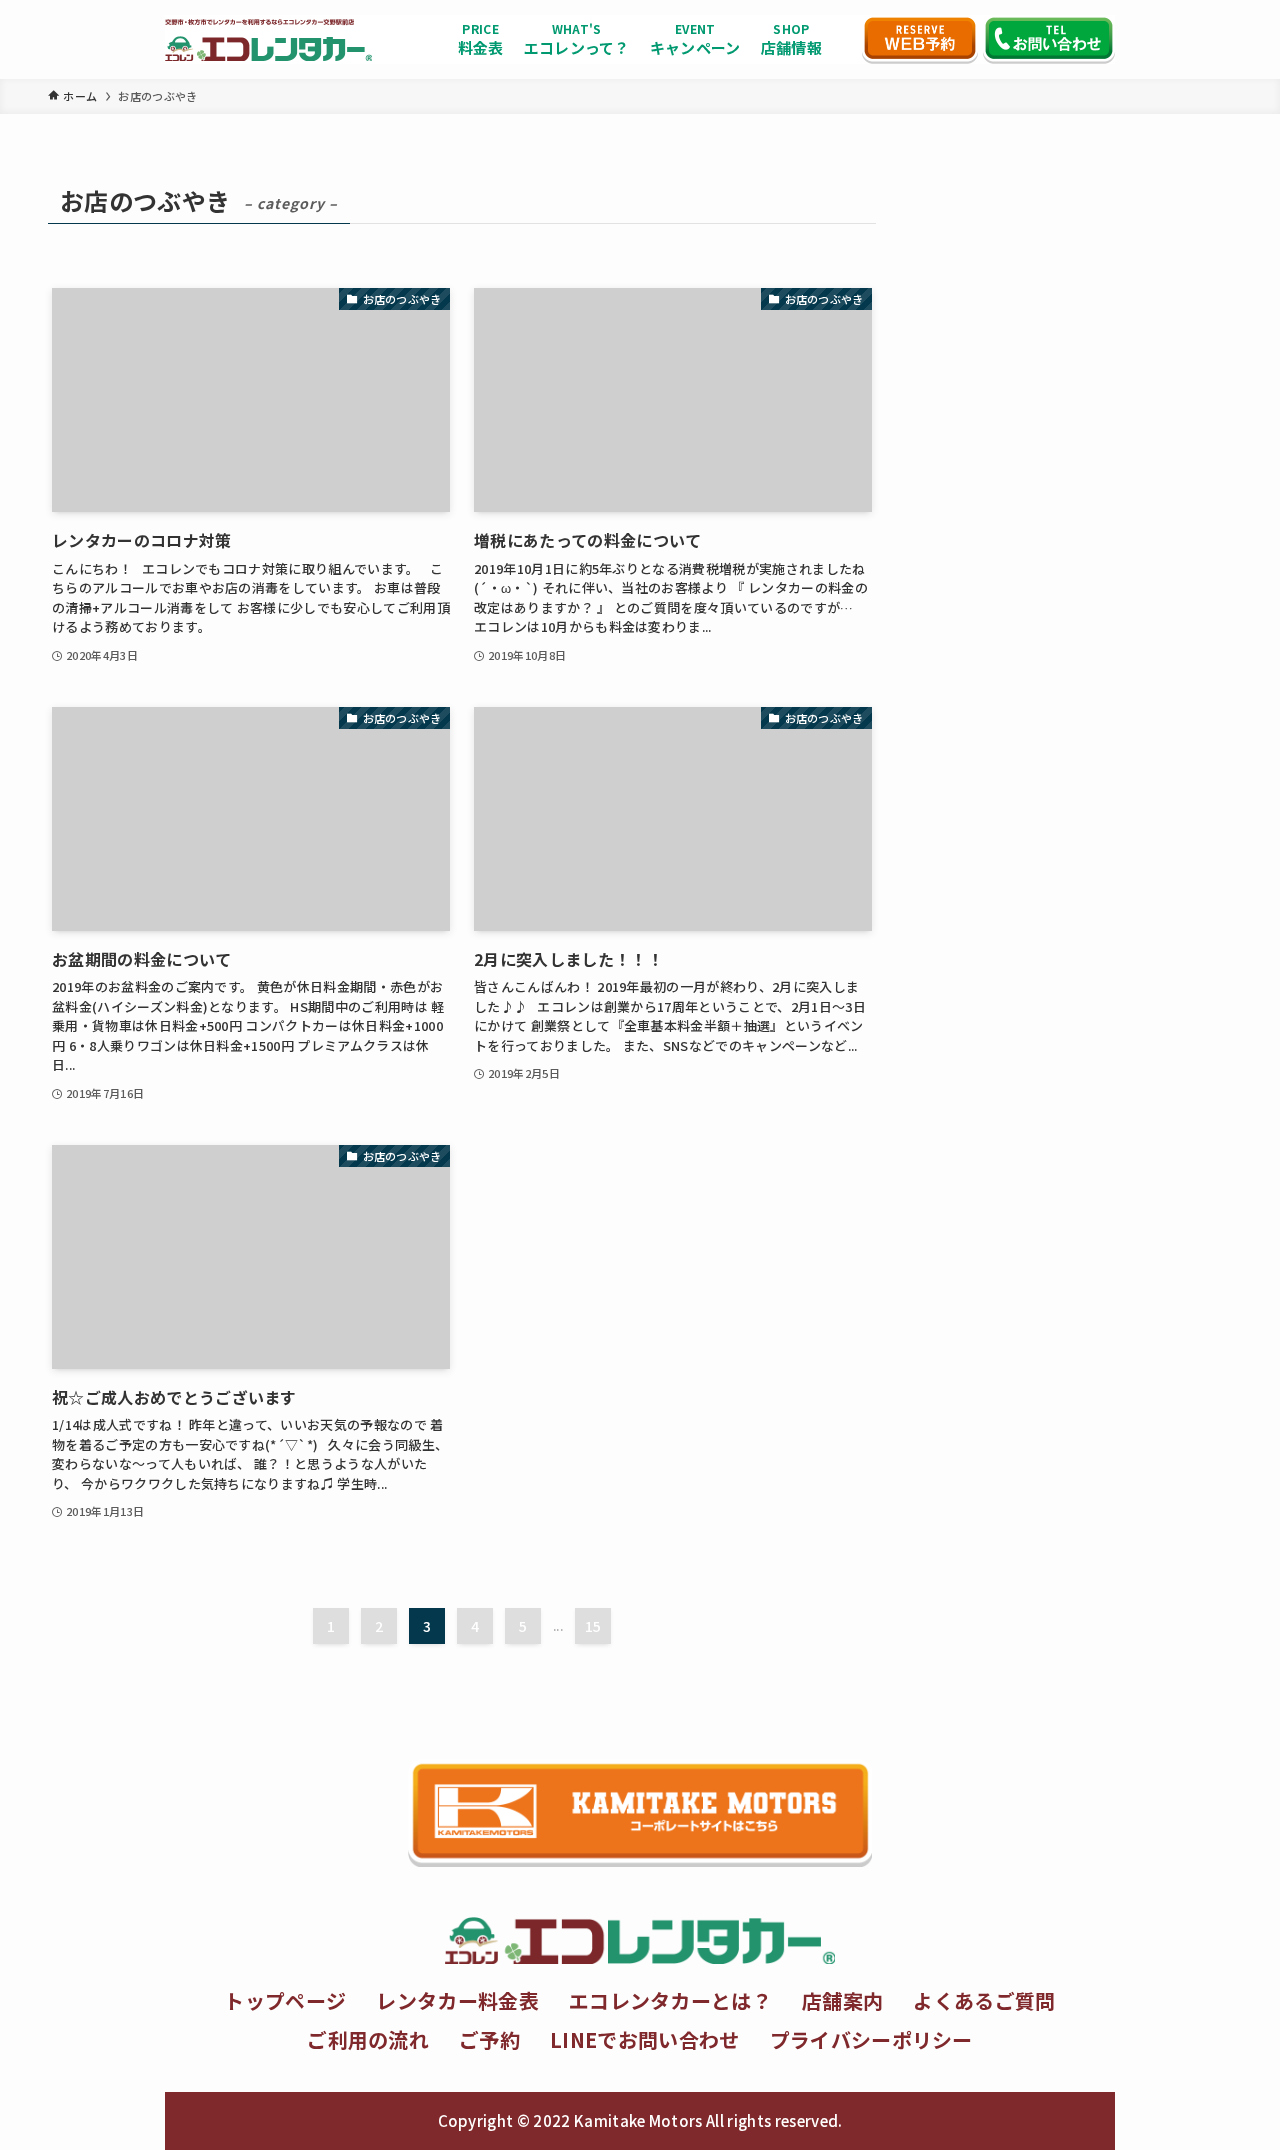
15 (593, 1626)
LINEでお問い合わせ (645, 2039)
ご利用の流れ (368, 2039)
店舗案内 (842, 2000)
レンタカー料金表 (457, 2000)
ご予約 (489, 2039)
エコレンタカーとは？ (670, 2000)
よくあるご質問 (984, 2000)
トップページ (285, 2000)
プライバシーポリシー (871, 2039)
